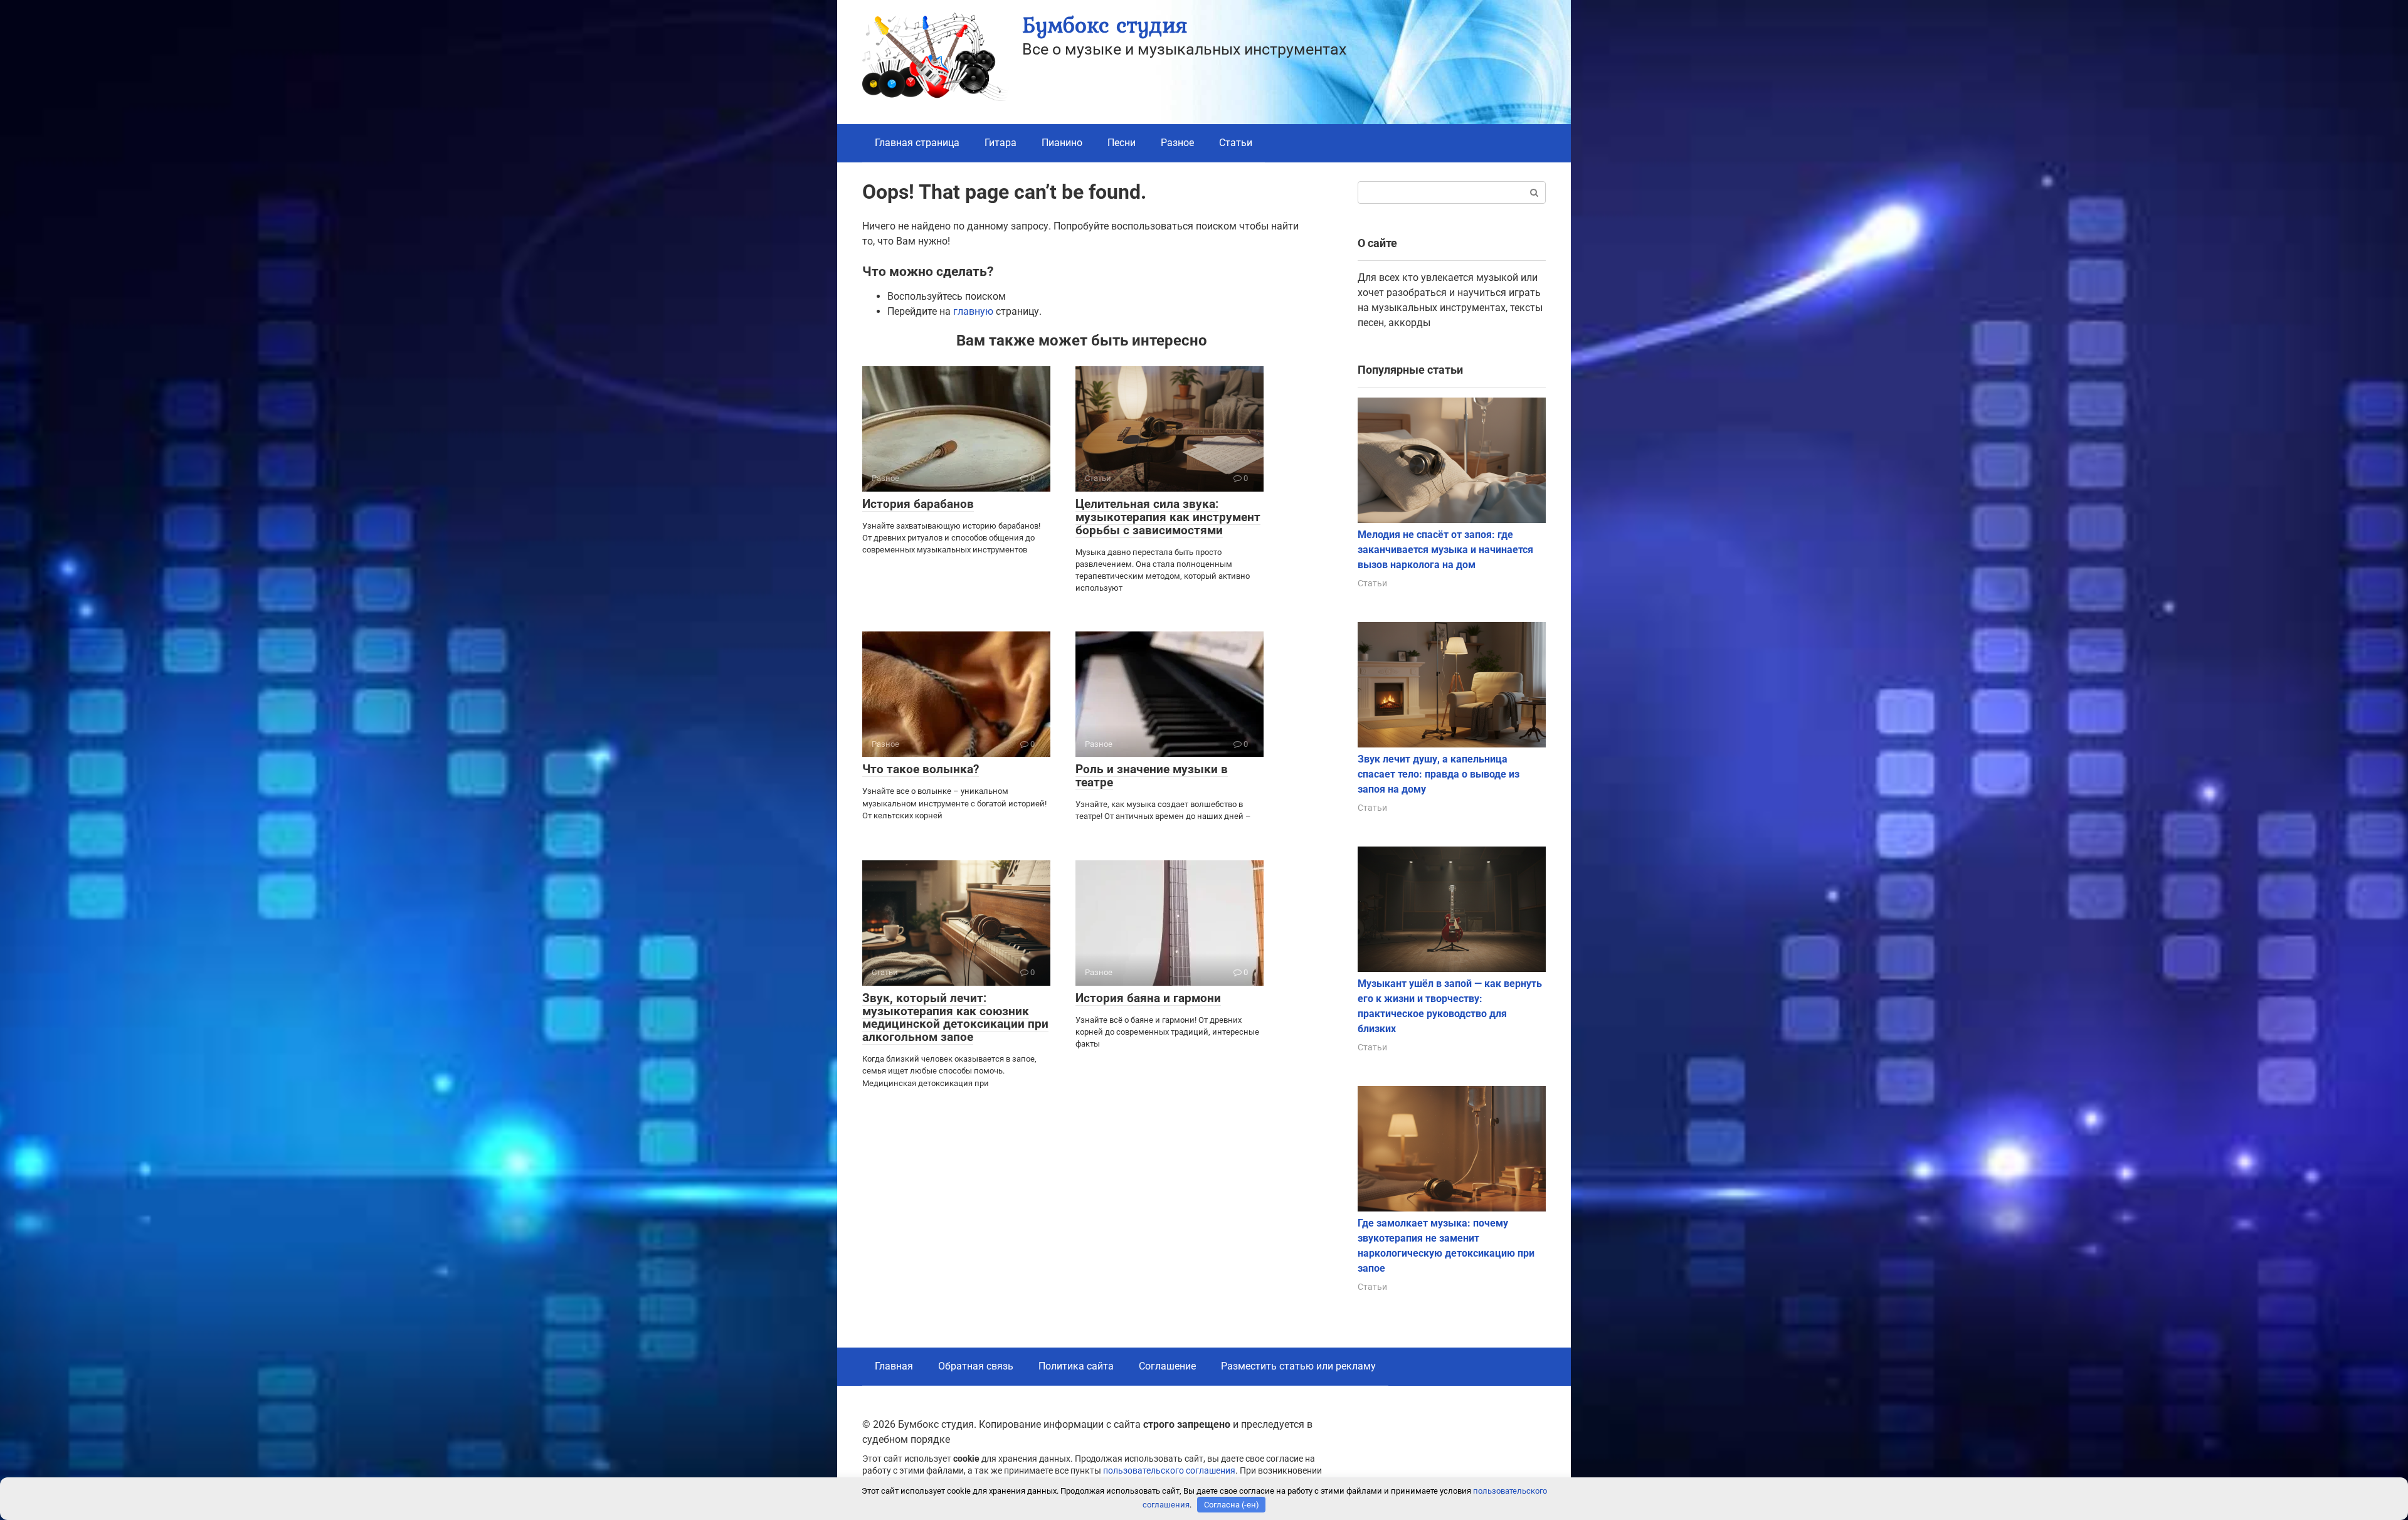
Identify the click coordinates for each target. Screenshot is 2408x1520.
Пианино (1062, 143)
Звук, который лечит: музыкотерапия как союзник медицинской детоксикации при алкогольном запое (955, 1018)
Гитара (1001, 143)
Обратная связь (976, 1366)
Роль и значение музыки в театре (1152, 776)
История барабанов (918, 504)
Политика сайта (1076, 1366)
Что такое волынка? (921, 769)
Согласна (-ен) (1232, 1505)
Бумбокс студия (1105, 25)
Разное (1177, 143)
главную (973, 311)
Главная (894, 1366)
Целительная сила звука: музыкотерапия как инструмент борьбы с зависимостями (1168, 517)
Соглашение (1167, 1366)
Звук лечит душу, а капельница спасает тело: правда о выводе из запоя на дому (1439, 774)
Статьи (1236, 143)
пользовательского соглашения (1169, 1471)
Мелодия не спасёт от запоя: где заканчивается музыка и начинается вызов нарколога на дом (1445, 550)
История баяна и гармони (1148, 998)
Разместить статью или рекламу (1298, 1366)
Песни (1122, 143)
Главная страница (917, 143)
